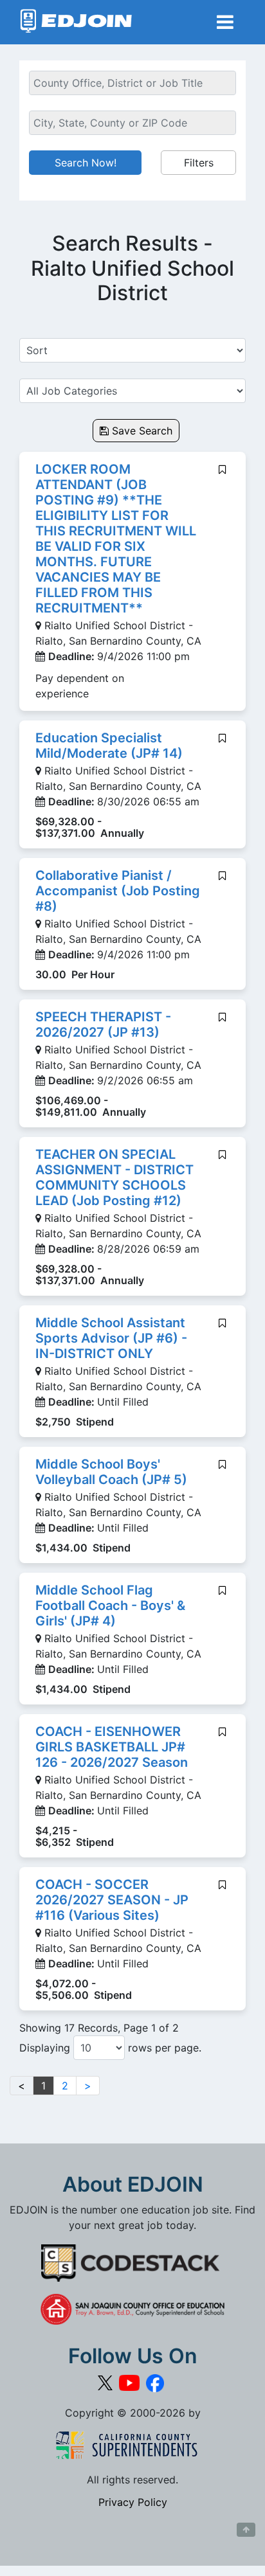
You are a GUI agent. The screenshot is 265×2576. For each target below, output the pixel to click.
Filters (199, 163)
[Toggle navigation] (225, 22)
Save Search (141, 431)
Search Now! (86, 163)
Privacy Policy (133, 2502)
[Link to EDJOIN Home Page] (76, 22)
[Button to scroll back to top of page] (246, 2530)
